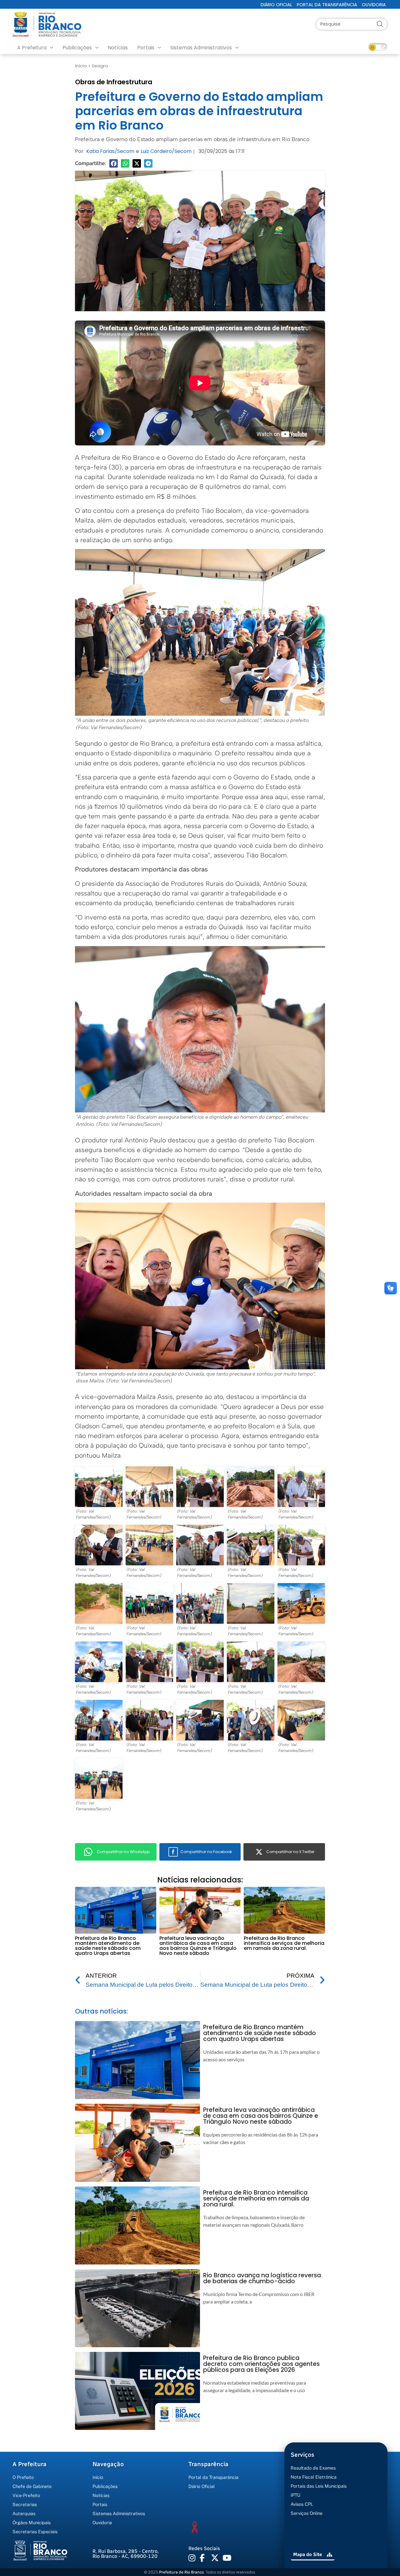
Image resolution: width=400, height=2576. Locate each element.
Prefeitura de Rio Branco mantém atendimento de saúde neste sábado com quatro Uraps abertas (108, 1946)
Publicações (77, 48)
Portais (146, 48)
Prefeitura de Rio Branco (181, 2572)
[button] (114, 163)
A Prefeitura (32, 48)
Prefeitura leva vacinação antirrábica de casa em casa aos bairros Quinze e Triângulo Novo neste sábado (198, 1946)
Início (81, 66)
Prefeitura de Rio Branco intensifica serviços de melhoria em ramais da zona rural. (284, 1943)
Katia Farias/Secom (110, 151)
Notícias (118, 48)
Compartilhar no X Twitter (290, 1852)
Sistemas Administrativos (201, 48)
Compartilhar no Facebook (206, 1852)
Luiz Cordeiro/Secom (166, 151)
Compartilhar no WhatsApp (123, 1852)
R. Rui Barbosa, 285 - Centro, (126, 2554)
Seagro (100, 66)
